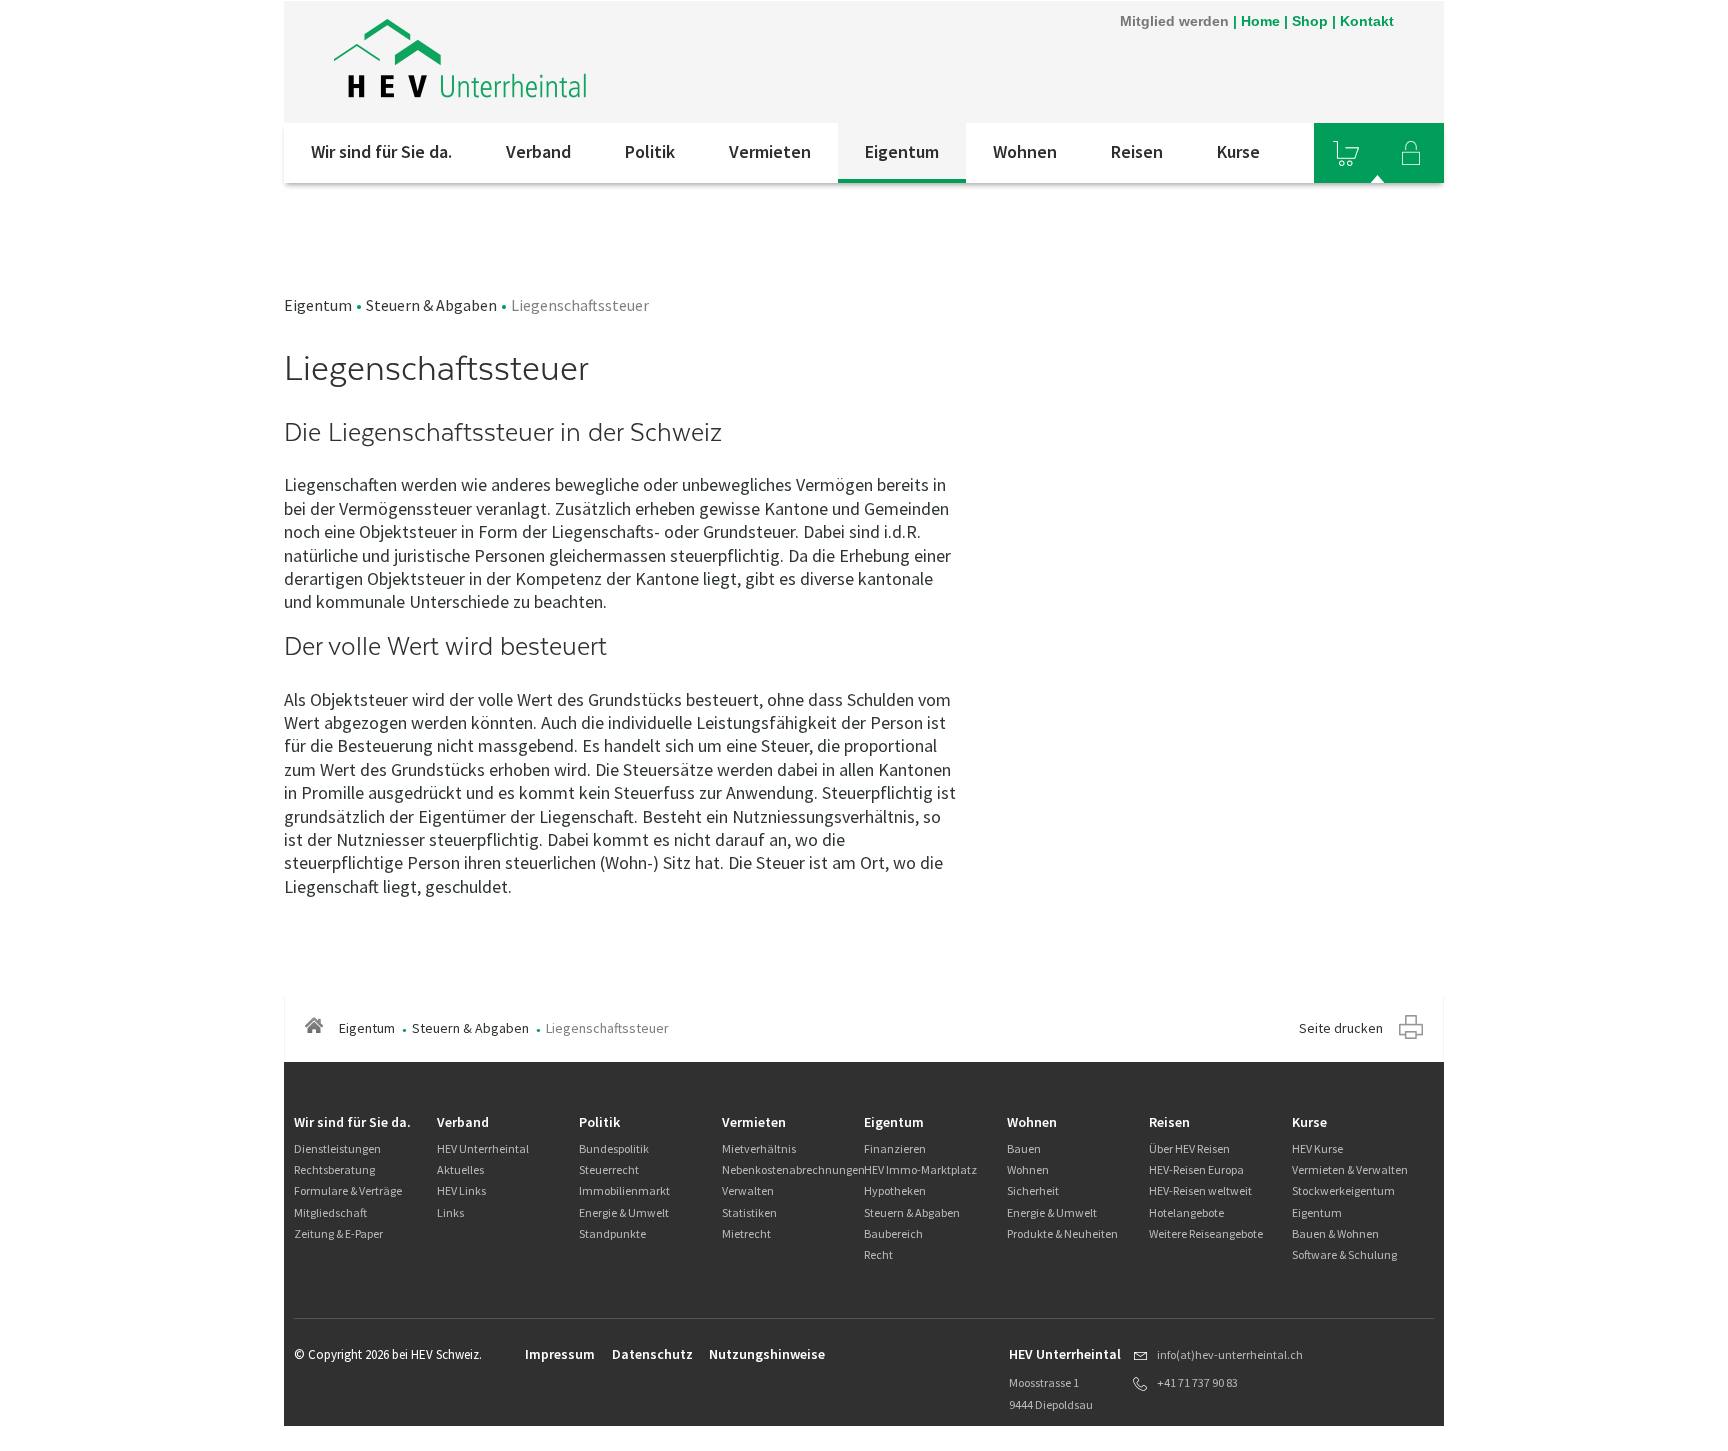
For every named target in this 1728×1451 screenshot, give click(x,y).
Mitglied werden (1174, 21)
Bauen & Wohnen (1335, 1233)
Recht (878, 1254)
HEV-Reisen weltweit (1200, 1190)
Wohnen (1025, 151)
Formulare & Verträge (348, 1190)
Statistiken (749, 1212)
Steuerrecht (609, 1169)
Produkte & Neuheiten (1062, 1233)
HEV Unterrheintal (483, 1148)
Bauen (1024, 1148)
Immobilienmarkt (624, 1190)
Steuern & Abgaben (431, 305)
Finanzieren (895, 1148)
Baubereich (893, 1233)
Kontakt (1367, 21)
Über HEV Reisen (1189, 1148)
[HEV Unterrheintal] (461, 62)
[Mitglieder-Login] (1411, 153)
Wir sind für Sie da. (381, 151)
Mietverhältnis (759, 1148)
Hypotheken (895, 1190)
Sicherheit (1033, 1190)
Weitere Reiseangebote (1206, 1233)
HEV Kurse (1317, 1148)
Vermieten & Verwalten (1350, 1169)
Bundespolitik (614, 1148)
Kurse (1238, 151)
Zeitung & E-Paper (338, 1233)
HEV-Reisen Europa (1196, 1169)
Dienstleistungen (337, 1148)
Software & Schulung (1344, 1254)
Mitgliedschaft (330, 1212)
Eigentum (902, 151)
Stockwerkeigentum (1343, 1190)
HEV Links (461, 1190)
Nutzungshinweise (767, 1354)
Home (1260, 21)
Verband (538, 151)
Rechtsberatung (334, 1169)
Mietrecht (746, 1233)
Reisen (1137, 151)
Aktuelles (460, 1169)
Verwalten (748, 1190)
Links (450, 1212)
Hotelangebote (1186, 1212)
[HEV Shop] (1346, 153)
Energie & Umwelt (624, 1212)
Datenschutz (652, 1354)
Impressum (560, 1354)
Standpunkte (612, 1233)
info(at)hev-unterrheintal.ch (1230, 1354)
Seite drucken (1341, 1028)
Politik (650, 151)
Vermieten (770, 151)
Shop (1310, 21)
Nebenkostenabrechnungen (793, 1169)
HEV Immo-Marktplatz (920, 1169)
